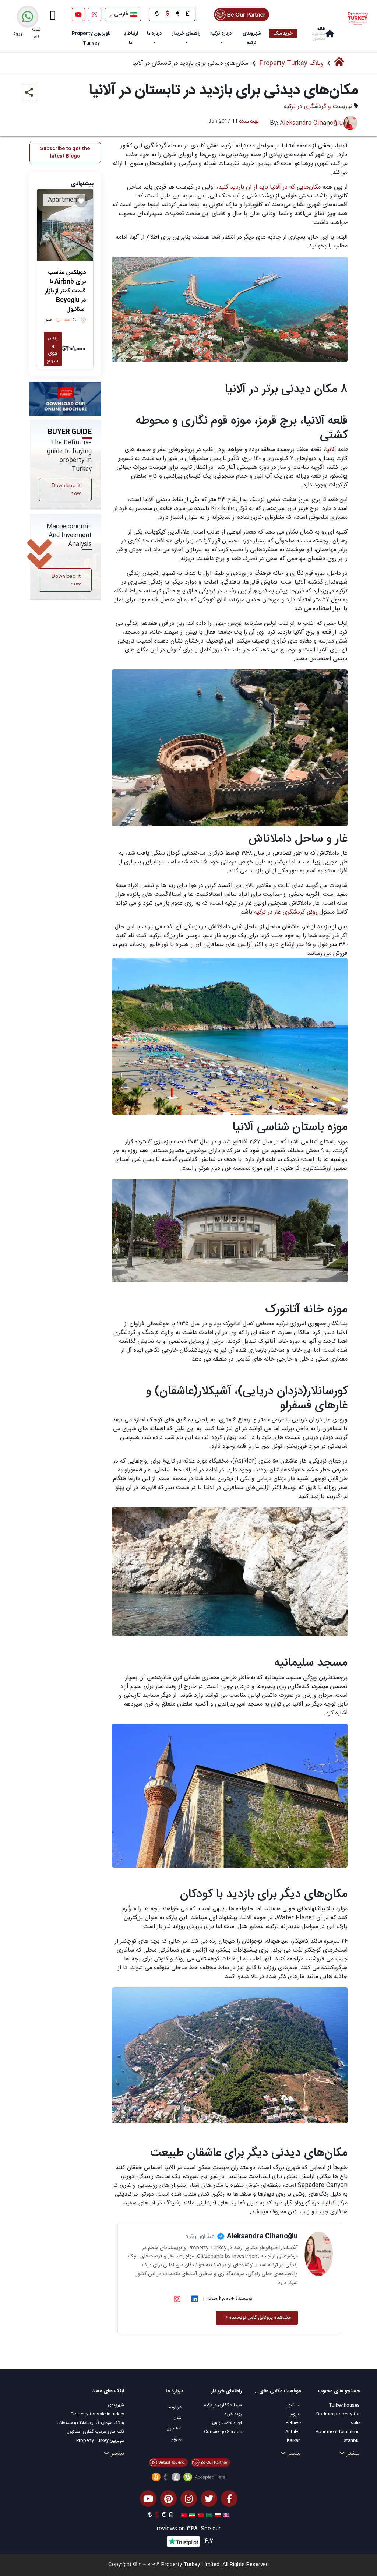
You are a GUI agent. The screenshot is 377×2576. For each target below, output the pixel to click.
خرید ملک (283, 34)
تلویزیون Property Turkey (100, 2440)
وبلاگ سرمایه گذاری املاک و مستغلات (90, 2423)
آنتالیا (330, 2203)
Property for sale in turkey (97, 2414)
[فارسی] (191, 2516)
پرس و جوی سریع (53, 349)
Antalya (293, 2432)
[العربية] (208, 2516)
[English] (225, 2516)
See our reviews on (189, 2529)
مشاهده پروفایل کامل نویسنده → (257, 2318)
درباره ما (154, 34)
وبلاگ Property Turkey (291, 63)
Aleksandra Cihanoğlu (311, 123)
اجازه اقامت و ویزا (226, 2423)
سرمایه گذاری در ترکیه (223, 2405)
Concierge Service (223, 2432)
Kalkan (294, 2440)
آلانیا (331, 450)
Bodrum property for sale (338, 2418)
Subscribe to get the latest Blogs (65, 152)
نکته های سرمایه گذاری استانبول (95, 2432)
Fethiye (293, 2423)
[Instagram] (95, 14)
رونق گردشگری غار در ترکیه (286, 912)
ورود (18, 34)
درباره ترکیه (221, 34)
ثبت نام (36, 33)
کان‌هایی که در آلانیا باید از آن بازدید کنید (268, 187)
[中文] (200, 2516)
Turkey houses (344, 2405)
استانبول (293, 2405)
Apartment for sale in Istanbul (338, 2436)
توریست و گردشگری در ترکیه (318, 107)
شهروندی (116, 2405)
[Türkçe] (183, 2516)
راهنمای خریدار (186, 34)
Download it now (66, 489)
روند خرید (233, 2414)
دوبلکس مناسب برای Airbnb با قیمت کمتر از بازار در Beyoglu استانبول (66, 291)
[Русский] (217, 2516)
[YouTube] (78, 14)
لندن (177, 2418)
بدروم (296, 2414)
